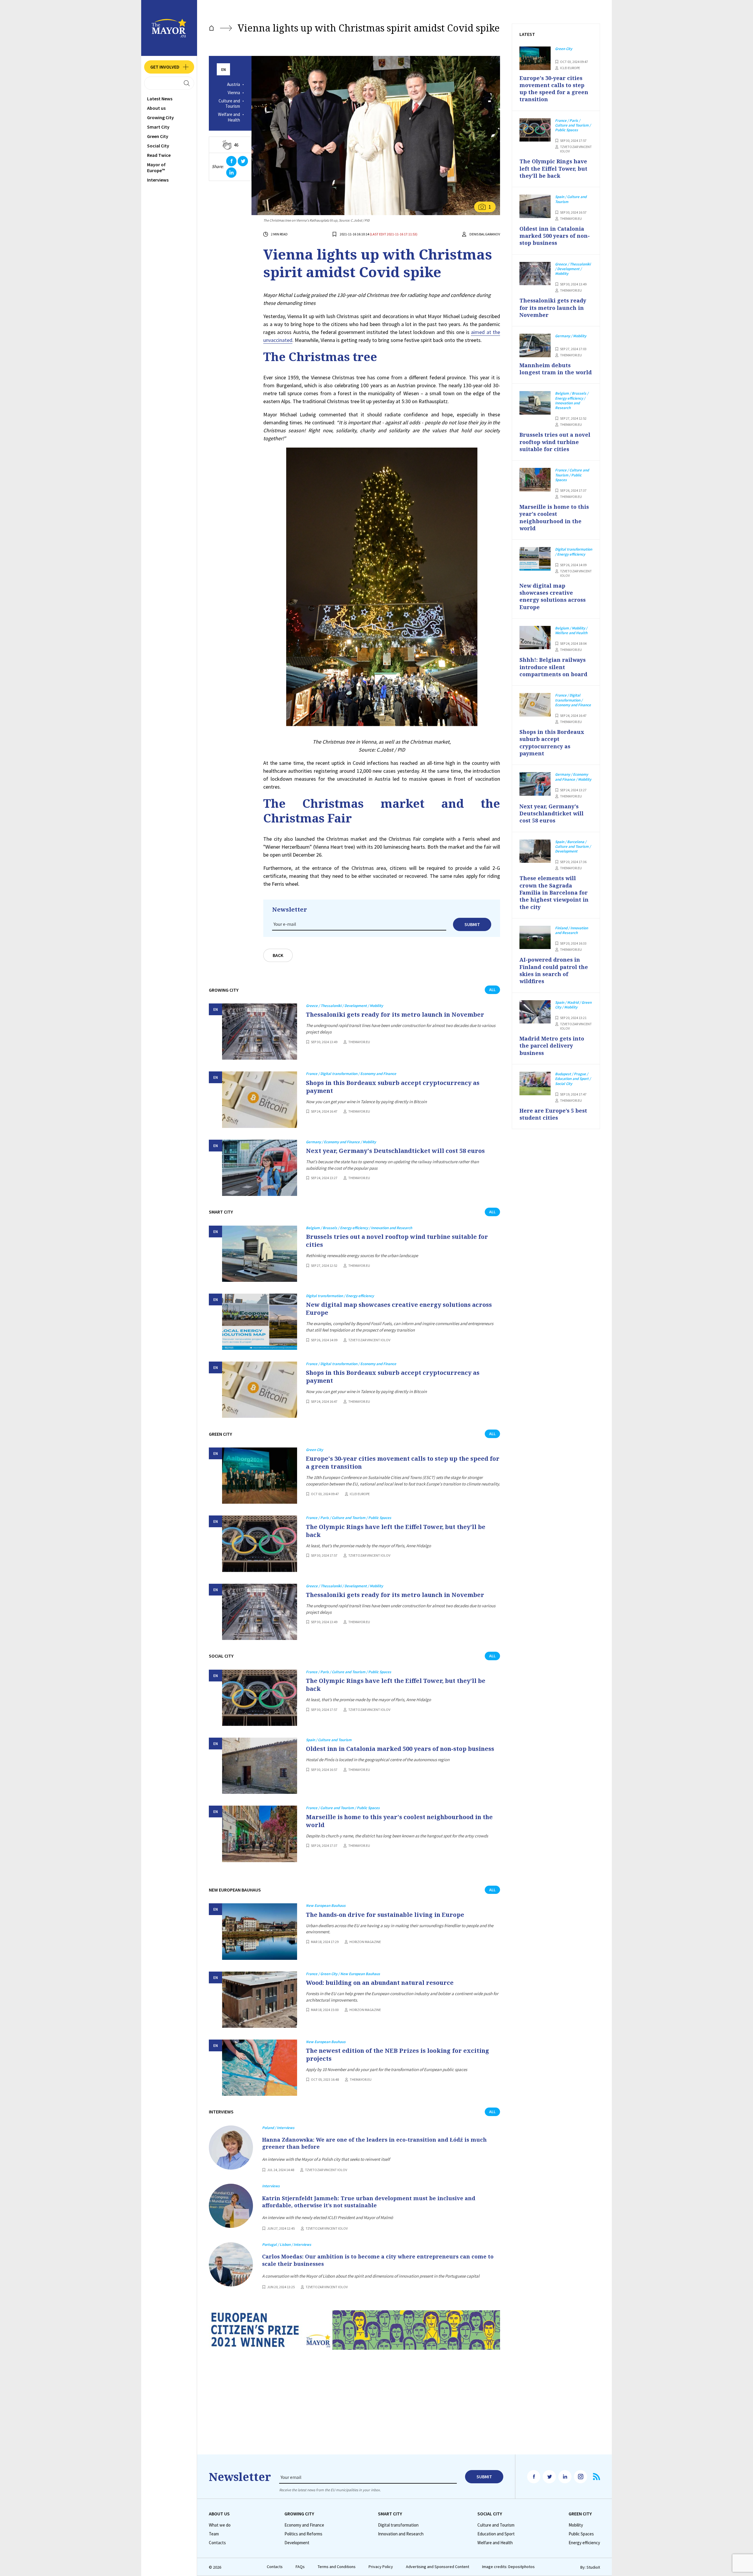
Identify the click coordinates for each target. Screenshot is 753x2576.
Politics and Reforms (303, 2534)
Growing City (160, 117)
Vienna (234, 93)
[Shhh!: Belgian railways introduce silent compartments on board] (535, 638)
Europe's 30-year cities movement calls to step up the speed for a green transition (403, 1462)
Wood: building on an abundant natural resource (380, 1983)
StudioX (593, 2567)
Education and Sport (496, 2534)
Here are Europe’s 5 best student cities (553, 1114)
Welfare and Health (229, 117)
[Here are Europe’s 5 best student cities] (535, 1083)
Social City (158, 146)
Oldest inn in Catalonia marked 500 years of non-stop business (400, 1749)
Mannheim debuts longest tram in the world (556, 369)
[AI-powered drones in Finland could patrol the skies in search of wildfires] (535, 938)
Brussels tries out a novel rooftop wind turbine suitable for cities (397, 1241)
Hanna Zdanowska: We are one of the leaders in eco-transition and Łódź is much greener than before (374, 2143)
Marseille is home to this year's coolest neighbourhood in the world (399, 1821)
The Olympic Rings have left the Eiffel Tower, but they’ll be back (396, 1531)
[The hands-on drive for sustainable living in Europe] (260, 1931)
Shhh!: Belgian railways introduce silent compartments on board (553, 667)
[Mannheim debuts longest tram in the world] (535, 345)
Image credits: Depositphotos (508, 2567)
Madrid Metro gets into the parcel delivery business (552, 1046)
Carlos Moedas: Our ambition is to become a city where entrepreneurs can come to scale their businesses (378, 2260)
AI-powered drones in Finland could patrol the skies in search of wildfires (554, 970)
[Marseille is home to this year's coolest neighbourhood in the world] (260, 1834)
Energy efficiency (584, 2543)
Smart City (158, 127)
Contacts (217, 2543)
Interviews (158, 180)
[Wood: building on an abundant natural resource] (260, 2000)
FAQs (300, 2567)
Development (297, 2543)
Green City (158, 136)
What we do (220, 2525)
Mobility (576, 2525)
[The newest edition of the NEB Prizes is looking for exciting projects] (260, 2068)
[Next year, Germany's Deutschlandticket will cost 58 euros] (260, 1168)
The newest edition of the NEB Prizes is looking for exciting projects (398, 2055)
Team (214, 2534)
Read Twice (159, 155)
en (224, 70)
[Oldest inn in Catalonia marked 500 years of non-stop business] (260, 1766)
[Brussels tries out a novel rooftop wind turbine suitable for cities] (260, 1254)
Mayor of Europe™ (156, 167)
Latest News (160, 99)
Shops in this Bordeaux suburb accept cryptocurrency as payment (393, 1087)
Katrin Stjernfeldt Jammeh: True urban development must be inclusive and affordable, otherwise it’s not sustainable (369, 2202)
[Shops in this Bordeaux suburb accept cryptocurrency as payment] (260, 1100)
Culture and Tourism (229, 104)
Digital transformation (398, 2525)
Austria (234, 84)
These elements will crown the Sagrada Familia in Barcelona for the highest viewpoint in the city (554, 892)
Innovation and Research (401, 2534)
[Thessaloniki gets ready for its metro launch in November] (260, 1032)
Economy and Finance (304, 2525)
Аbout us (156, 108)
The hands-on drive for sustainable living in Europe (385, 1915)
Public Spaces (581, 2534)
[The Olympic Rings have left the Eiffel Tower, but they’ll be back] (260, 1544)
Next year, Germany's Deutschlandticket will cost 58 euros (395, 1151)
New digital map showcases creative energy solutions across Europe (399, 1309)
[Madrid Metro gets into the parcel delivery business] (535, 1012)
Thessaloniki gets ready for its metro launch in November (395, 1014)
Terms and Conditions (337, 2567)
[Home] (211, 28)
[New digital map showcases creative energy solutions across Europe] (260, 1322)
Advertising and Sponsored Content (438, 2567)
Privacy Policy (381, 2567)
